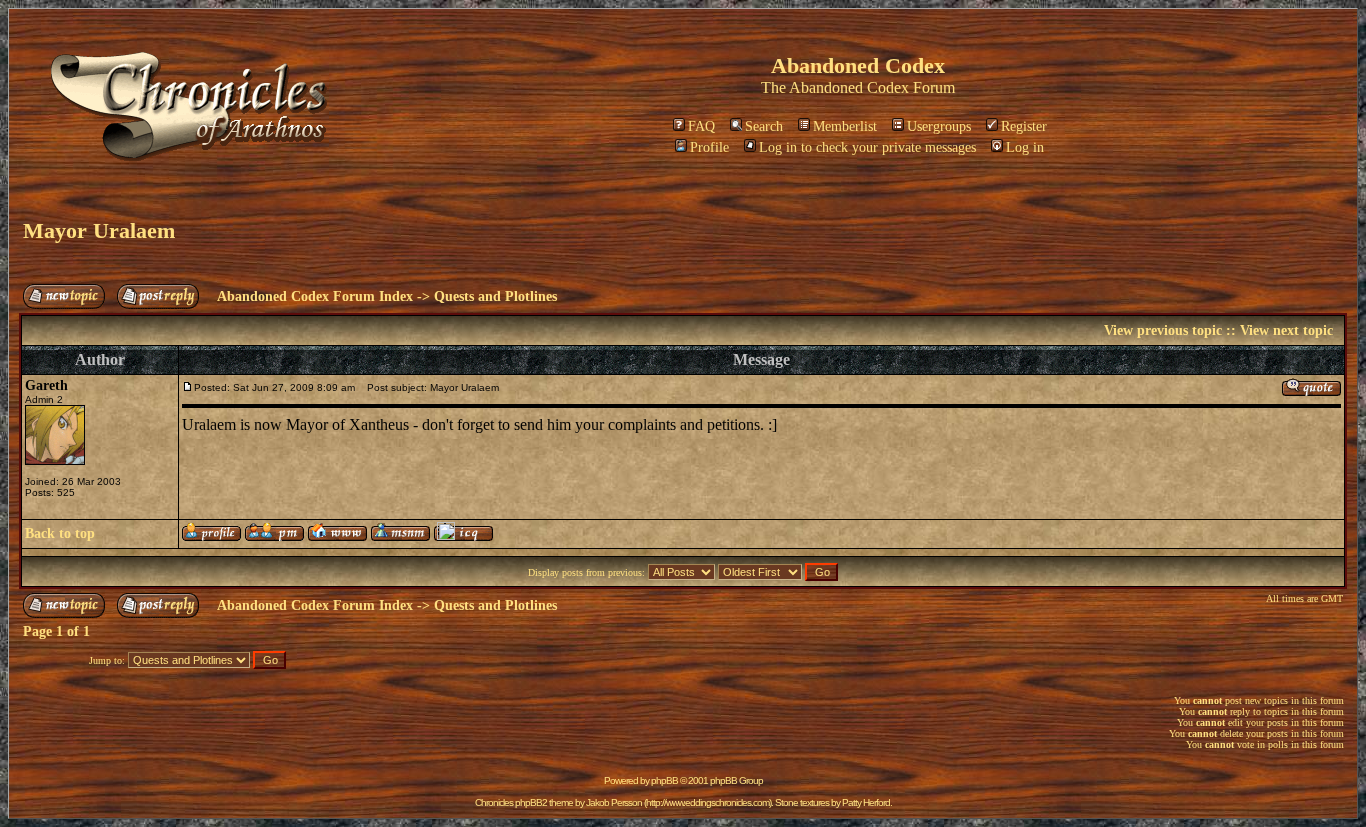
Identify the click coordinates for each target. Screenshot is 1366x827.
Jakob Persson (614, 802)
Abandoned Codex (849, 87)
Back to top (60, 533)
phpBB (664, 780)
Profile (709, 147)
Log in (1025, 147)
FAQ (701, 126)
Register (1024, 126)
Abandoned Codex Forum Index (315, 296)
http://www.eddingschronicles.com (707, 802)
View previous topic (1163, 330)
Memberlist (845, 126)
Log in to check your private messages (867, 147)
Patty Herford (866, 802)
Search (764, 126)
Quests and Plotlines (495, 296)
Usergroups (939, 126)
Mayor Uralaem (99, 230)
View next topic (1286, 330)
